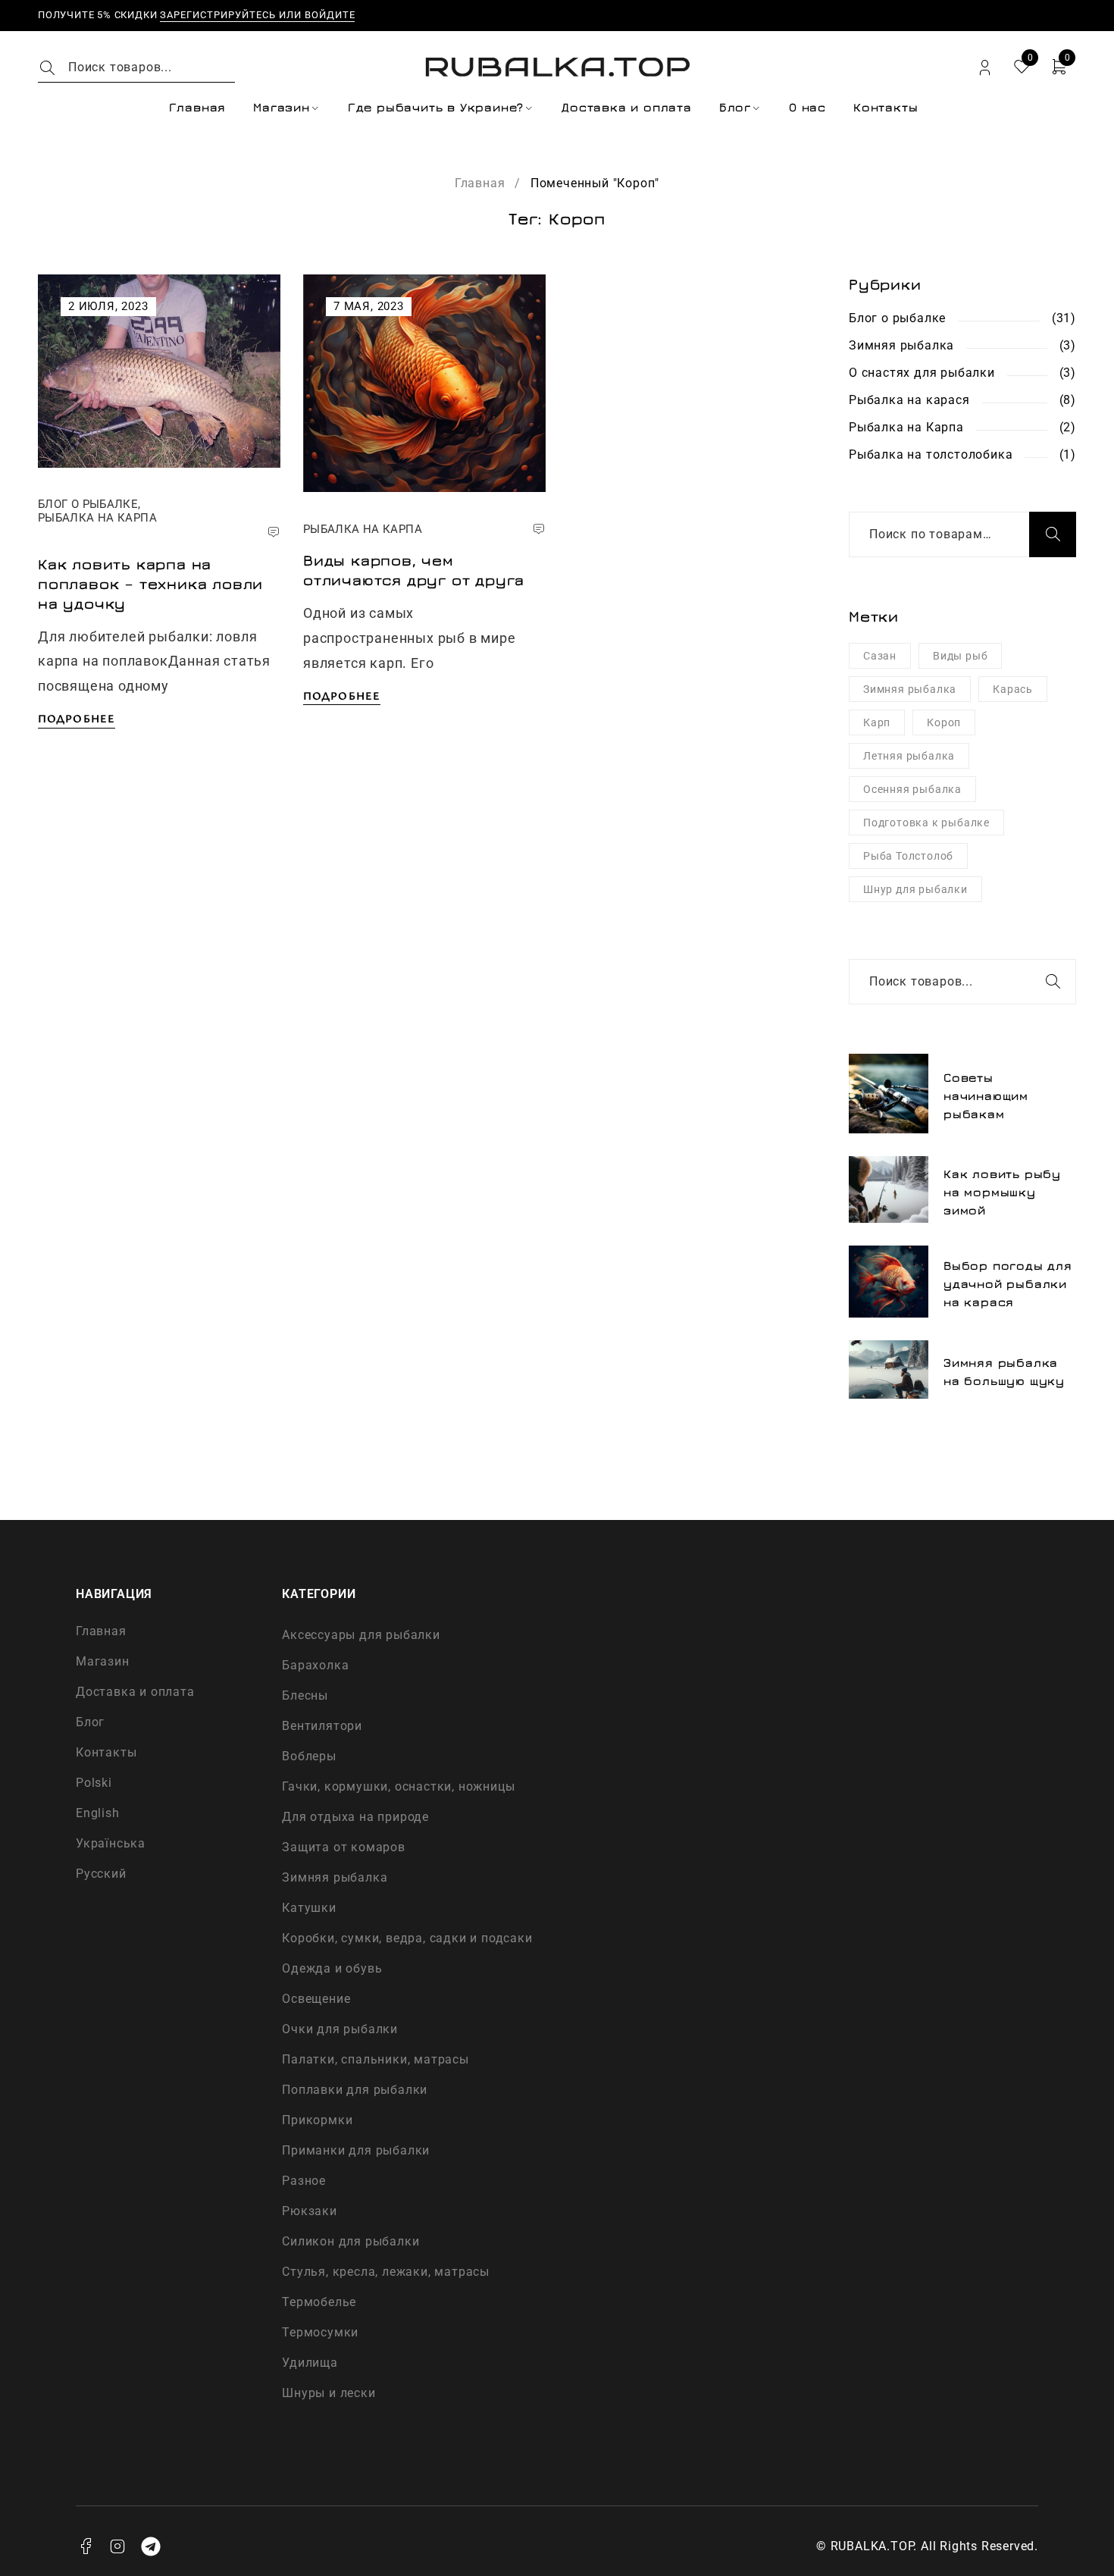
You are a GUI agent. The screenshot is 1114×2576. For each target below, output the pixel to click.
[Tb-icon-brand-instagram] (118, 2546)
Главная (480, 183)
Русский (101, 1874)
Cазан (880, 656)
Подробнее (77, 718)
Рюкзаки (310, 2211)
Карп (877, 722)
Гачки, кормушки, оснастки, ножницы (398, 1786)
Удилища (310, 2363)
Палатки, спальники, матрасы (376, 2059)
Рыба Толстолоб (908, 856)
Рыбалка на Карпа (97, 518)
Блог (90, 1722)
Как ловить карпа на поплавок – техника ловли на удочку (150, 583)
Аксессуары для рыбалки (361, 1635)
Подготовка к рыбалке (926, 823)
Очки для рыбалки (340, 2029)
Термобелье (319, 2302)
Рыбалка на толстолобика (931, 454)
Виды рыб (960, 656)
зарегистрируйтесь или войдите (257, 15)
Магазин (103, 1661)
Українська (111, 1843)
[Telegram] (151, 2546)
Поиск (1053, 534)
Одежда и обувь (332, 1968)
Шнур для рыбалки (915, 889)
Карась (1013, 689)
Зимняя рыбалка (901, 345)
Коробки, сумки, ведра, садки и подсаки (407, 1938)
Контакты (106, 1752)
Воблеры (309, 1756)
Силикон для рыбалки (350, 2241)
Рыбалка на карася (909, 400)
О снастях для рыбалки (922, 373)
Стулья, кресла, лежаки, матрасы (386, 2272)
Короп (944, 722)
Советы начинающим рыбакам (986, 1095)
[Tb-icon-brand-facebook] (86, 2546)
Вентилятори (322, 1726)
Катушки (309, 1908)
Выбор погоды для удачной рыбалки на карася (1008, 1283)
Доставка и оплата (135, 1692)
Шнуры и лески (329, 2393)
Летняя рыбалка (909, 756)
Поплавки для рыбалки (355, 2090)
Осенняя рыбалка (912, 789)
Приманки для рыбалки (356, 2150)
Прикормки (317, 2120)
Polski (94, 1783)
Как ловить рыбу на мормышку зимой (1002, 1192)
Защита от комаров (344, 1847)
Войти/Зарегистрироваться (985, 68)
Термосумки (320, 2332)
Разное (304, 2181)
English (98, 1813)
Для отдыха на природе (355, 1817)
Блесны (305, 1695)
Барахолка (315, 1665)
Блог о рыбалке (88, 504)
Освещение (316, 1999)
